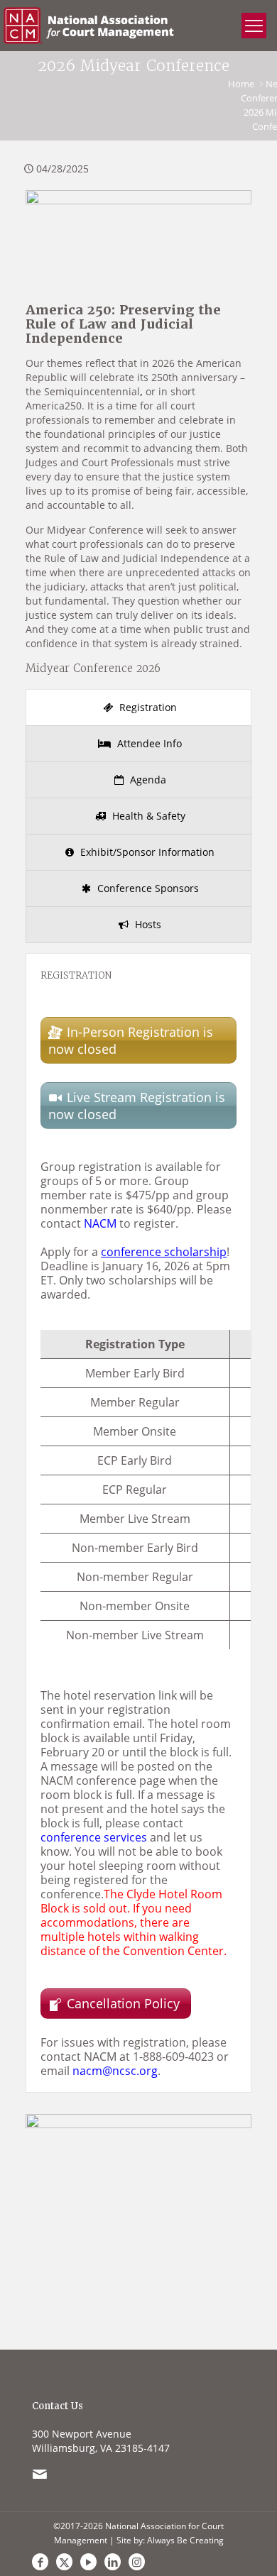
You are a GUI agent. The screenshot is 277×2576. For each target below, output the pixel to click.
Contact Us (58, 2406)
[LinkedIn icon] (113, 2562)
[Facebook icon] (40, 2562)
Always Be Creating (185, 2540)
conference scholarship (164, 1252)
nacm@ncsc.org (115, 2071)
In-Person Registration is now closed (131, 1040)
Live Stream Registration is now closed (137, 1106)
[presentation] (138, 708)
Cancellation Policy (125, 2003)
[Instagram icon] (137, 2562)
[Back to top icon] (248, 2526)
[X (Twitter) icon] (64, 2562)
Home (241, 84)
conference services (94, 1837)
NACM (100, 1223)
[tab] (138, 708)
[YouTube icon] (88, 2562)
